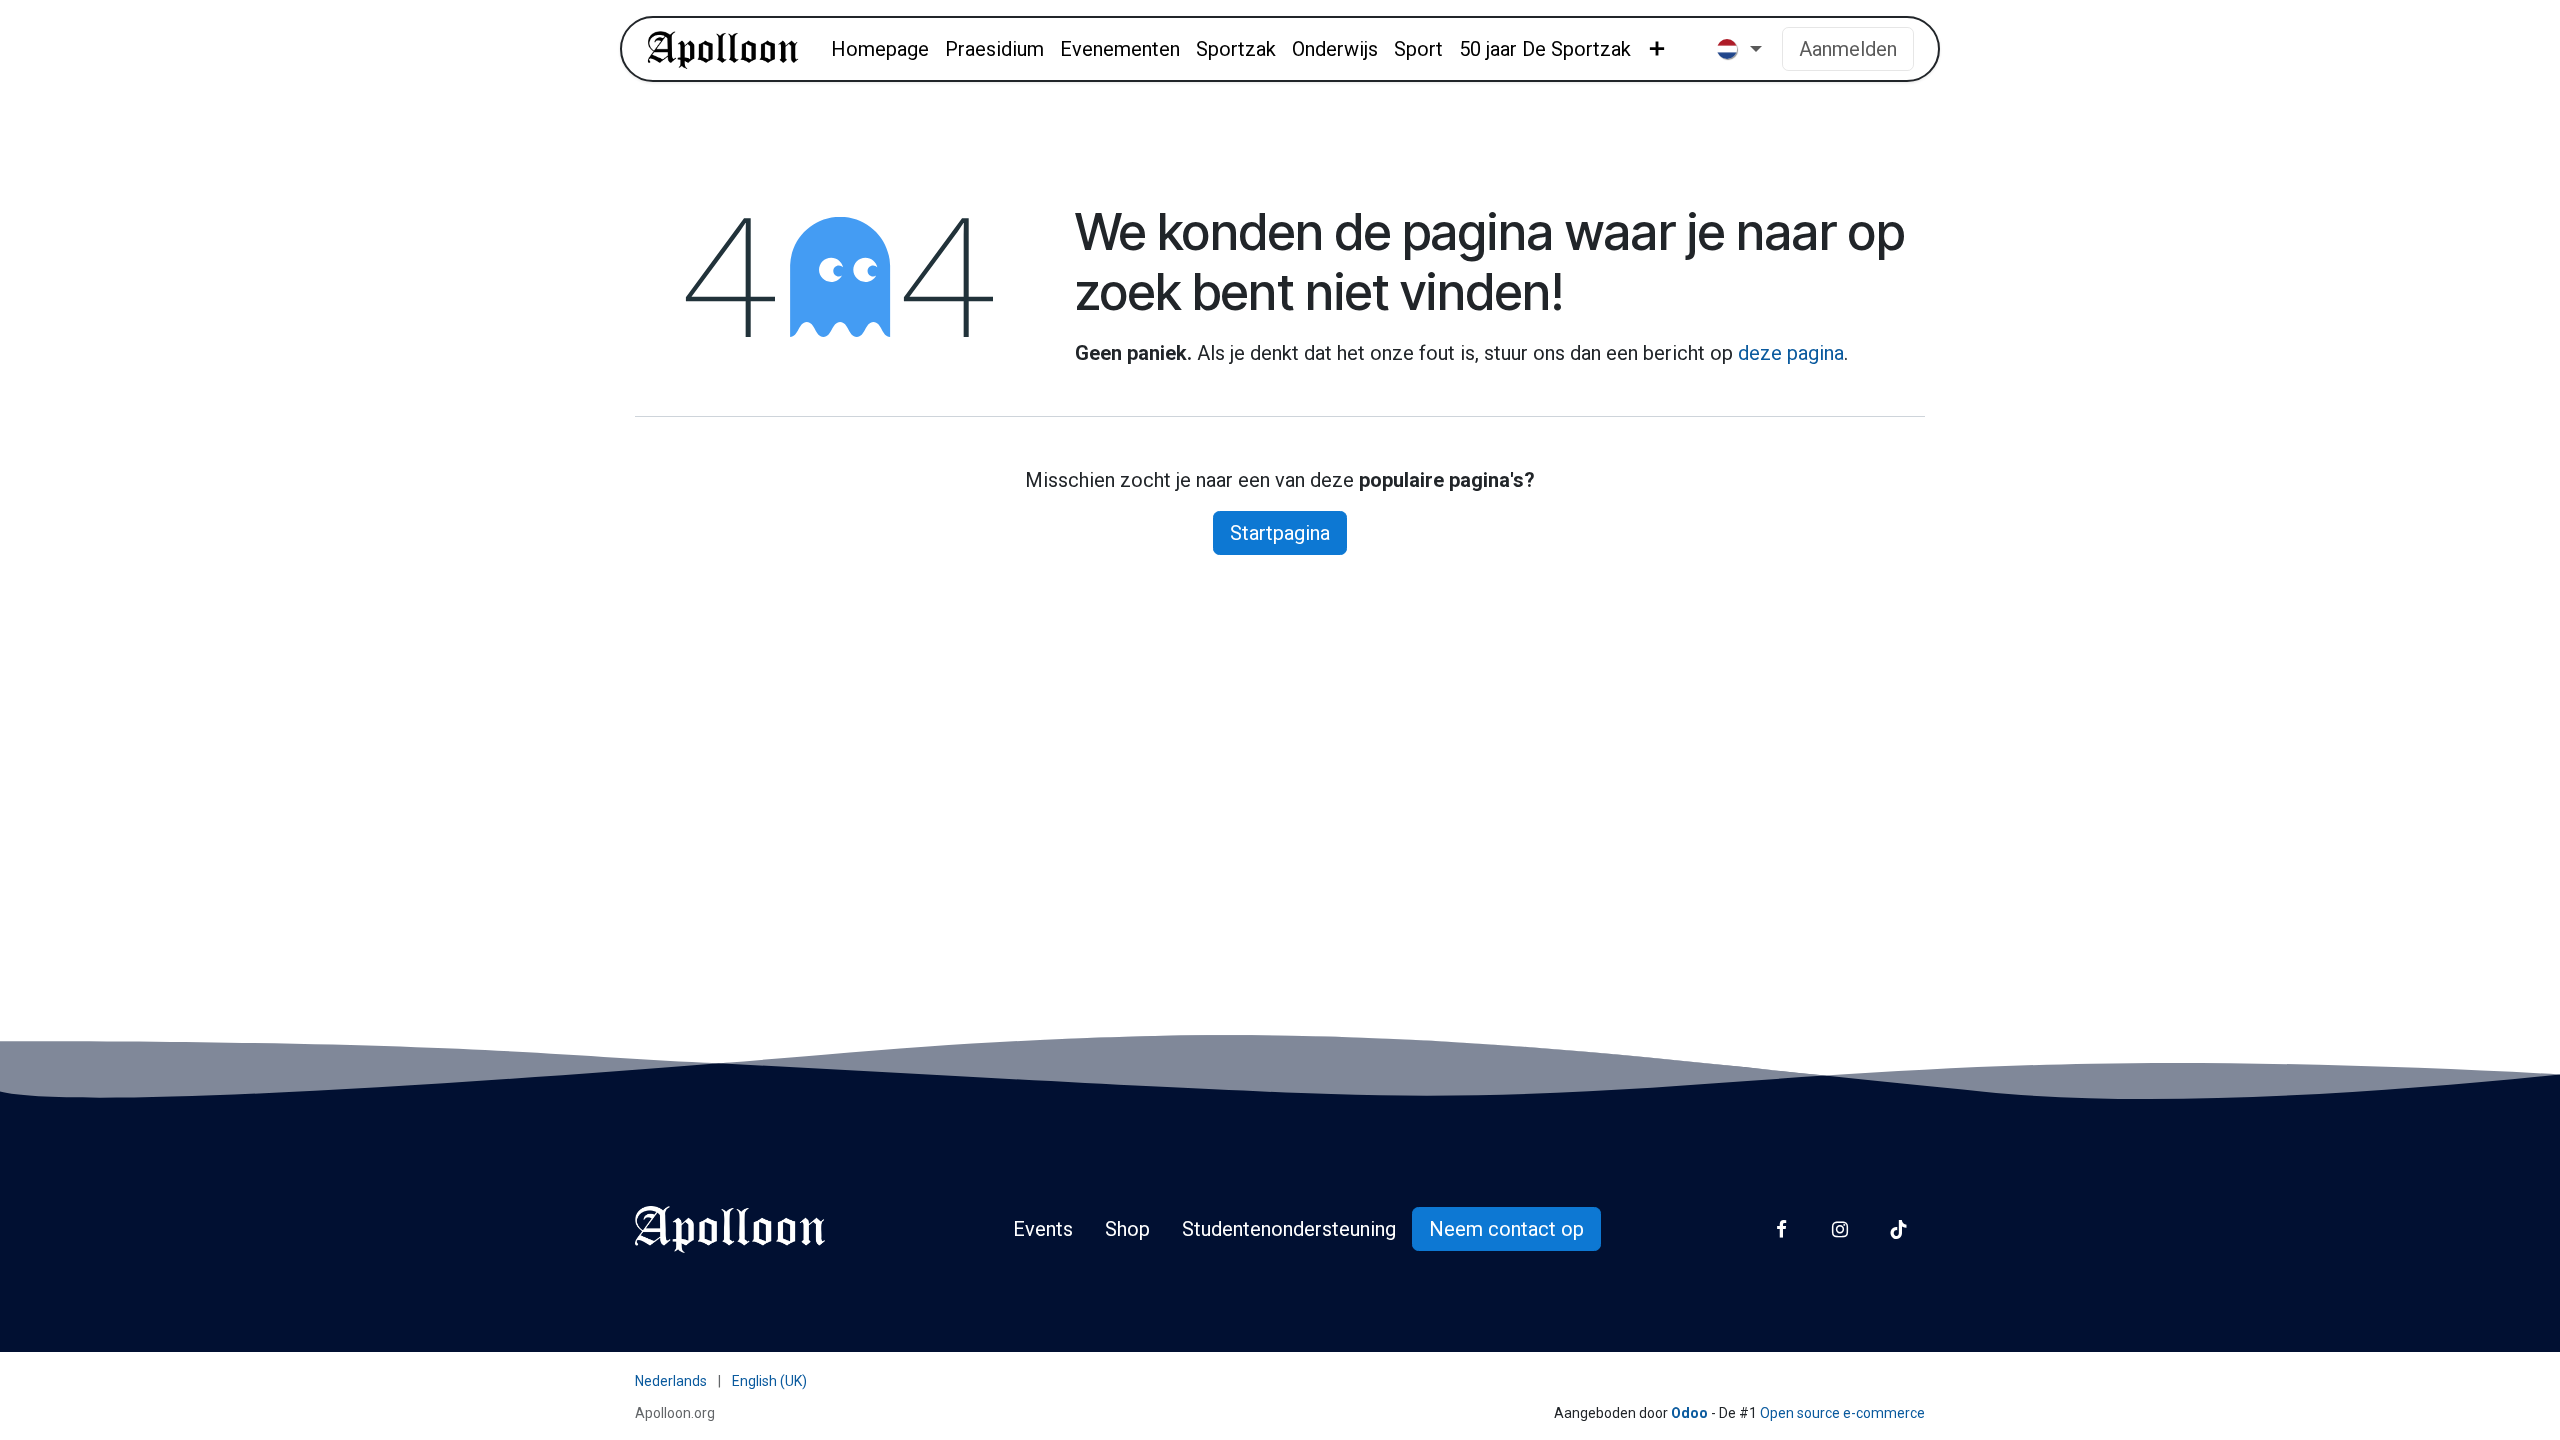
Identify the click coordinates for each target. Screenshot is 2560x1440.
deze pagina (1791, 353)
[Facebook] (1781, 1229)
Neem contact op (1506, 1229)
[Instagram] (1839, 1229)
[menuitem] (880, 49)
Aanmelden (1848, 49)
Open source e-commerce (1842, 1413)
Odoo (1691, 1413)
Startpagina (1280, 533)
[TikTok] (1898, 1229)
